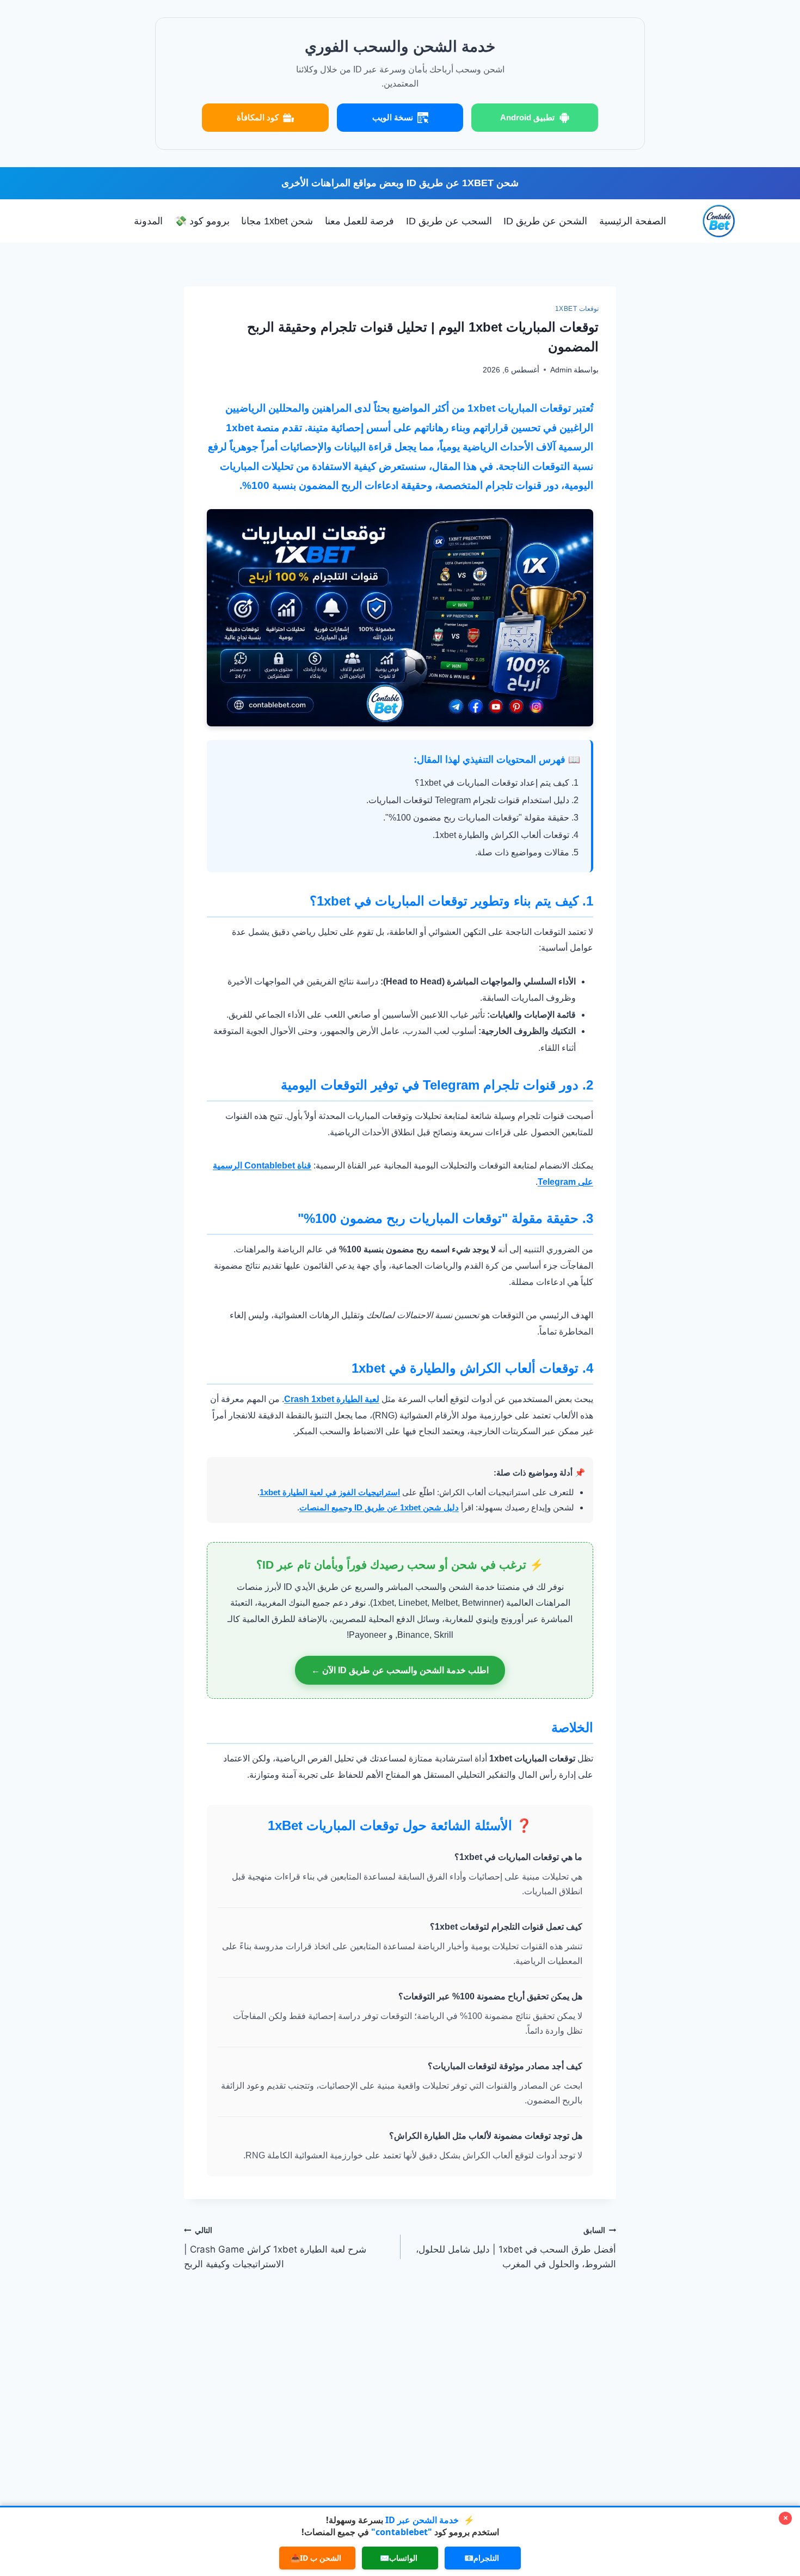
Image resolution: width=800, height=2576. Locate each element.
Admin (561, 370)
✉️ (399, 2558)
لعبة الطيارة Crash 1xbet (332, 1399)
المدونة (148, 221)
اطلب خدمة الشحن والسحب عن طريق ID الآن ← (400, 1670)
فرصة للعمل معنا (359, 221)
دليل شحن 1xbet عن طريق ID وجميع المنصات (379, 1507)
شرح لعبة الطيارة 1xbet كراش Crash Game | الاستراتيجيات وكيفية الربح (275, 2248)
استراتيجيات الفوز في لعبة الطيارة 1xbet (330, 1492)
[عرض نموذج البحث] (118, 221)
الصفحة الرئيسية (633, 221)
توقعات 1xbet (577, 309)
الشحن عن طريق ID (545, 221)
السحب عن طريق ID (449, 221)
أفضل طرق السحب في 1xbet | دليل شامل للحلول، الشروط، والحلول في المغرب (516, 2248)
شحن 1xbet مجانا (277, 221)
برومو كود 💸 (202, 221)
